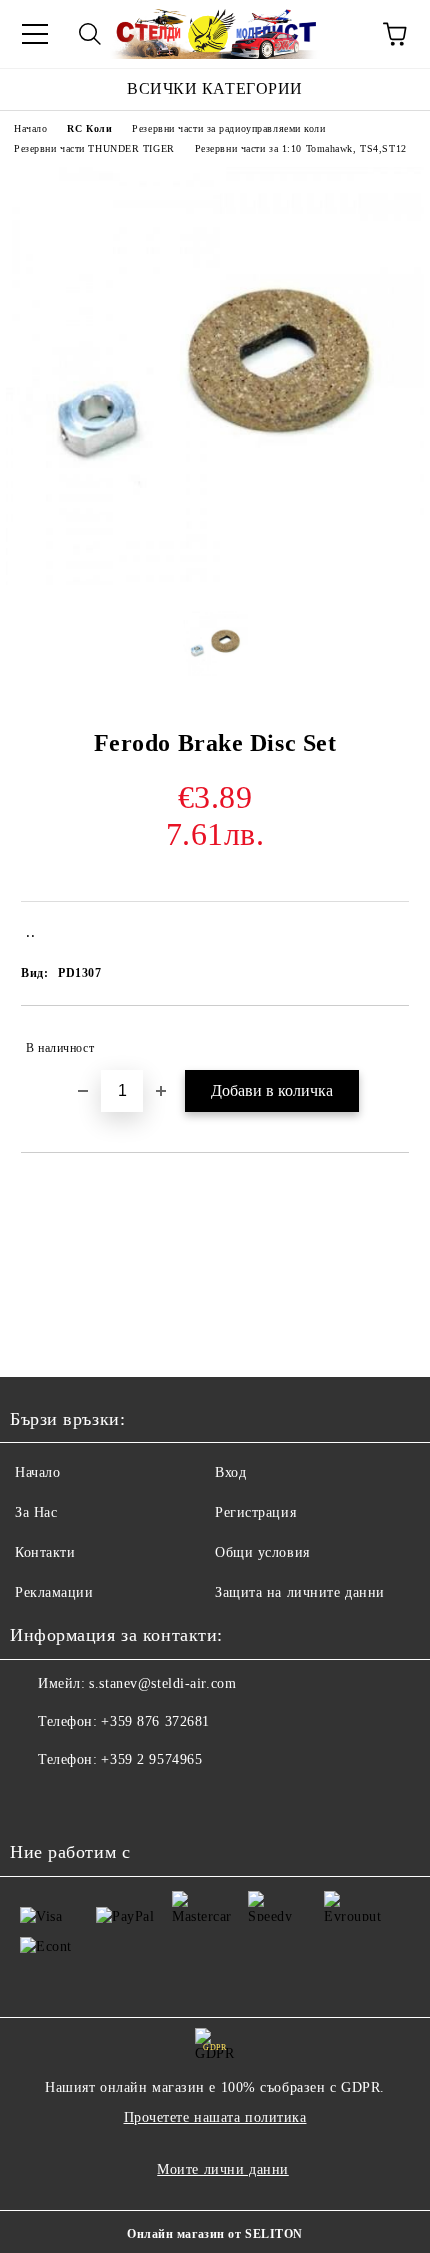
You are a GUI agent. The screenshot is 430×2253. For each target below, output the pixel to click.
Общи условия (262, 1552)
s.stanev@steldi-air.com (162, 1683)
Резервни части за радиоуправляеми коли (228, 128)
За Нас (36, 1512)
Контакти (45, 1552)
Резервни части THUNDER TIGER (94, 148)
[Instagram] (80, 1800)
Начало (30, 128)
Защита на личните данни (300, 1592)
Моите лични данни (223, 2169)
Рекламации (54, 1592)
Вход (230, 1472)
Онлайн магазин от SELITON (215, 2234)
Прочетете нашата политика (215, 2117)
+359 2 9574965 (151, 1759)
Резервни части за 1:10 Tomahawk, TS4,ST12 (301, 148)
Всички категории (215, 88)
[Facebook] (36, 1800)
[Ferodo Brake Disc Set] (215, 580)
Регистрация (255, 1512)
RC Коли (89, 128)
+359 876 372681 (155, 1721)
